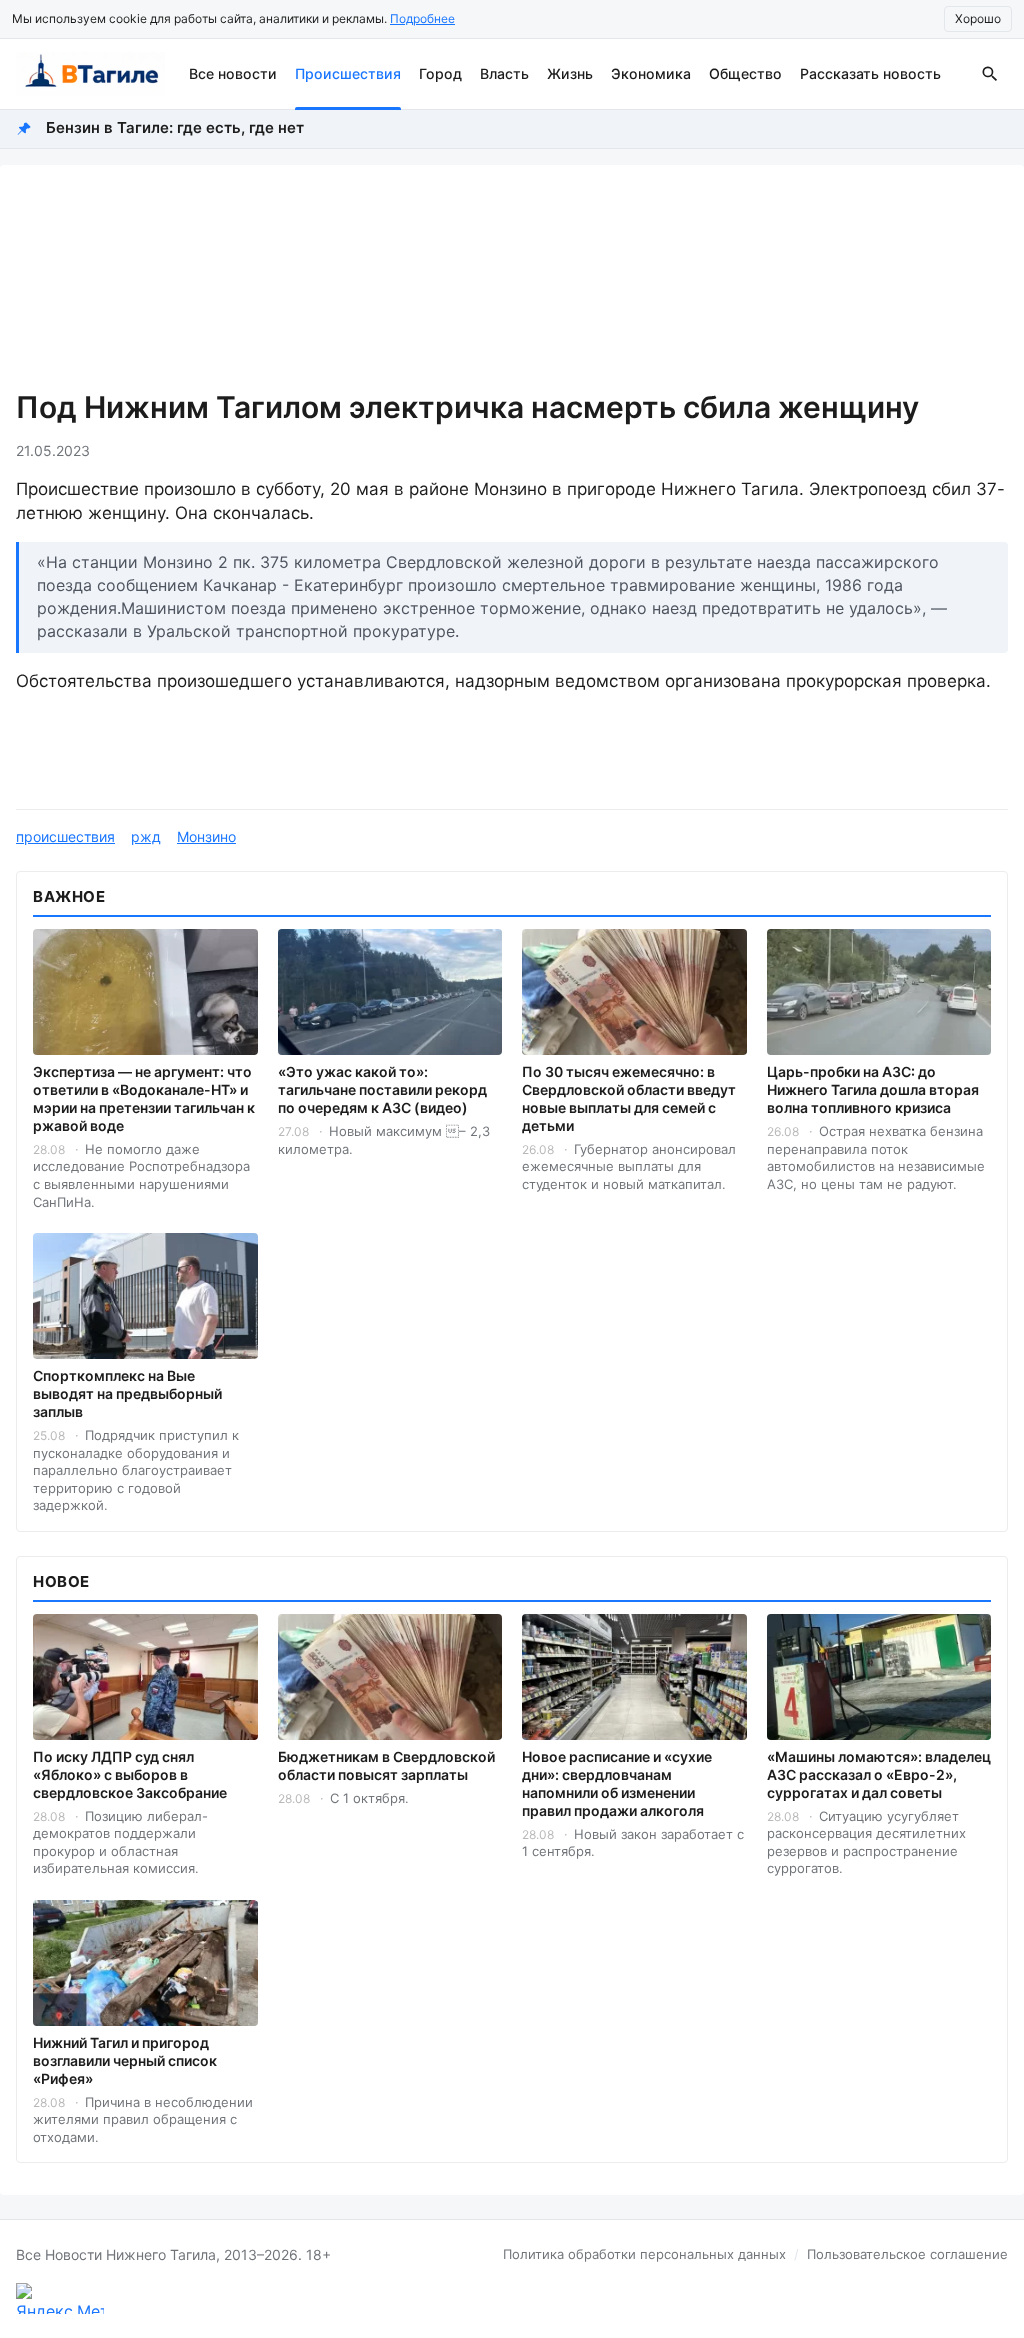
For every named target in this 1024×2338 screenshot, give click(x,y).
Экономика (651, 73)
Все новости (233, 73)
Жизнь (570, 73)
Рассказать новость (870, 73)
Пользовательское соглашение (907, 2254)
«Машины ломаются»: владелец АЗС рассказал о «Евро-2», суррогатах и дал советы (879, 1774)
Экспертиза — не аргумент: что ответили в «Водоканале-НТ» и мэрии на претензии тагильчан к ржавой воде (144, 1098)
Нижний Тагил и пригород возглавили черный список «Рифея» (125, 2060)
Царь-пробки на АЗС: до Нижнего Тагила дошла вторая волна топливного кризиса (873, 1089)
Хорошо (978, 18)
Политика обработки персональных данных (644, 2254)
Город (440, 73)
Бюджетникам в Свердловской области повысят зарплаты (386, 1765)
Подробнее (422, 18)
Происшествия (348, 73)
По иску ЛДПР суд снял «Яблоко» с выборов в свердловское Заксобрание (130, 1774)
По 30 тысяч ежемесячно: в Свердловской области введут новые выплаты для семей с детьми (629, 1098)
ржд (146, 836)
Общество (745, 73)
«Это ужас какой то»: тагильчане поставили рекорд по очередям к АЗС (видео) (382, 1089)
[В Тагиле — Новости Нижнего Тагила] (90, 74)
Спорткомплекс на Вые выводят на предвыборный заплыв (127, 1393)
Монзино (206, 836)
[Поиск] (990, 74)
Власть (504, 73)
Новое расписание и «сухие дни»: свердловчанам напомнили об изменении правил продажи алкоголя (617, 1783)
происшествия (65, 836)
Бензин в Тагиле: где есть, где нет (175, 127)
